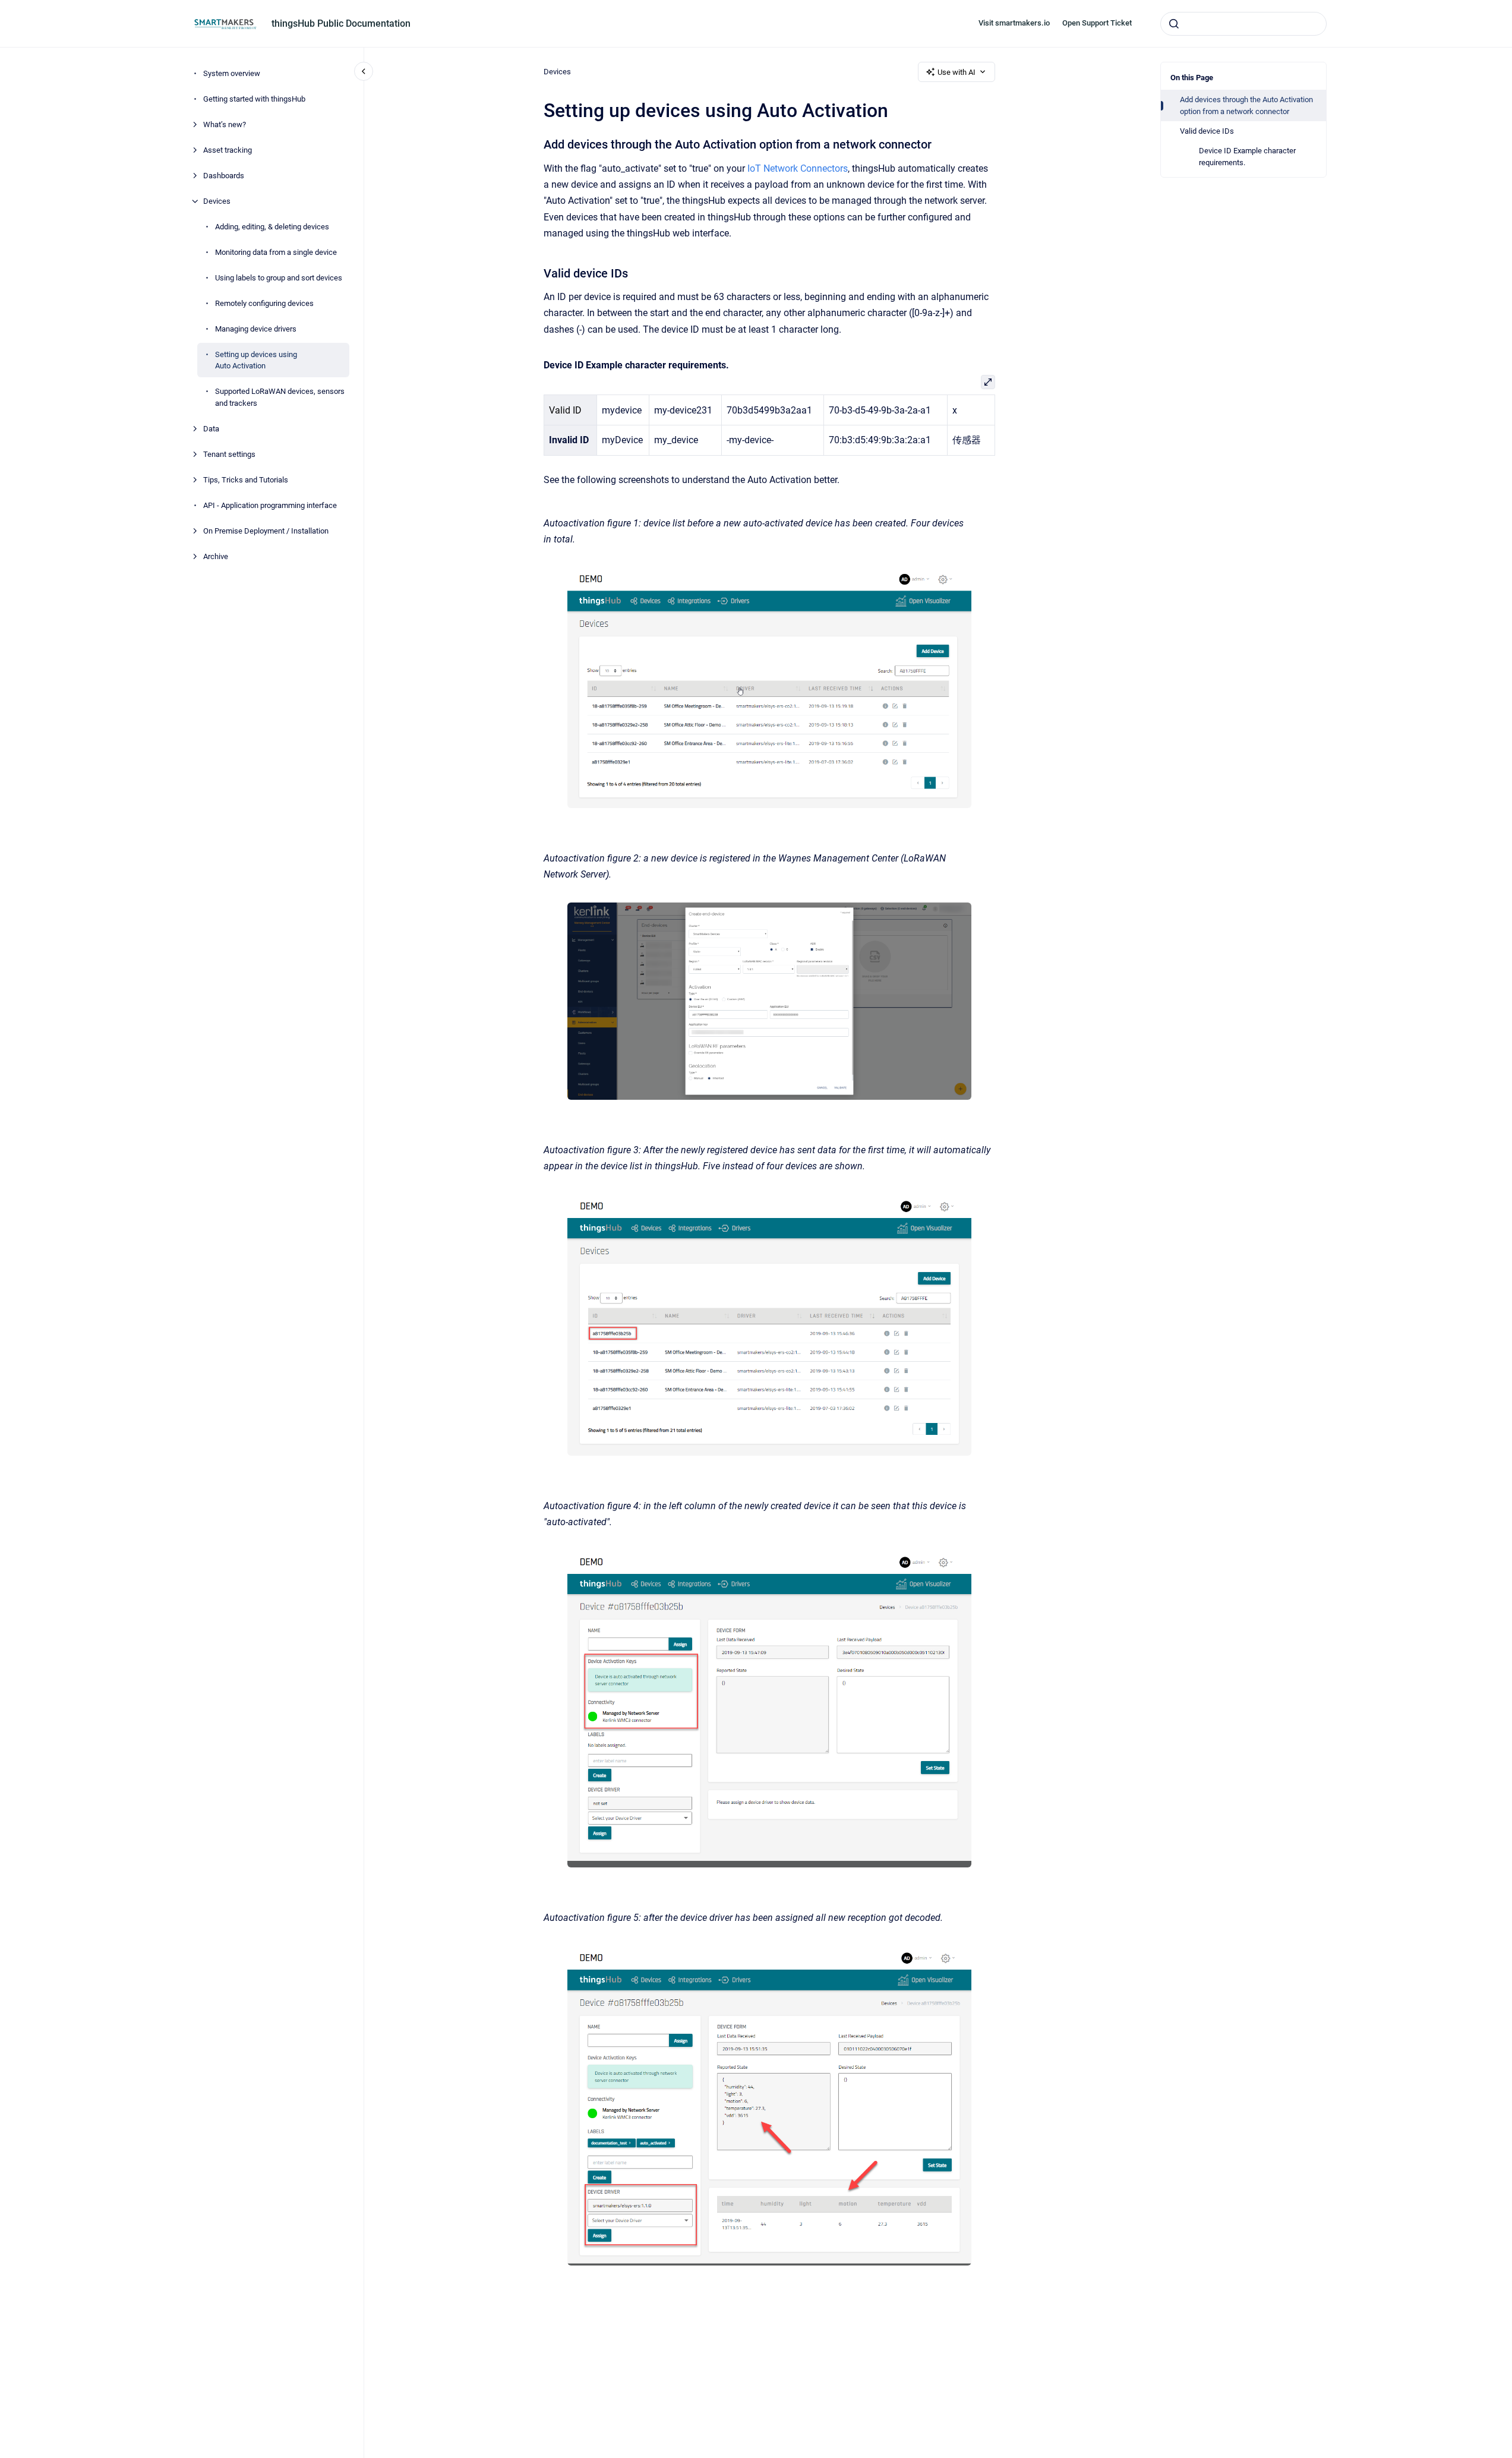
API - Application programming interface (270, 505)
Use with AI (957, 72)
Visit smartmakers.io (1014, 23)
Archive (216, 556)
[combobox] (1243, 24)
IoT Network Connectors (798, 168)
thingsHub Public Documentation (341, 23)
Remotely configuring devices (264, 303)
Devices (217, 201)
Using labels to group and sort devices (279, 278)
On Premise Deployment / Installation (266, 531)
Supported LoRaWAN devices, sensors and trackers (280, 397)
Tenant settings (229, 454)
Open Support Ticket (1097, 23)
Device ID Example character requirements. (1247, 157)
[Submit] (1174, 24)
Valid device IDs (1207, 131)
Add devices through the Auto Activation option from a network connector (1246, 105)
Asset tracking (228, 150)
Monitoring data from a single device (276, 252)
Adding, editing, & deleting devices (272, 227)
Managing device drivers (256, 329)
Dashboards (224, 176)
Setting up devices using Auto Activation (256, 360)
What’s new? (225, 124)
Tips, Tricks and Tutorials (246, 480)
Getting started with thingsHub (254, 99)
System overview (232, 73)
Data (211, 429)
